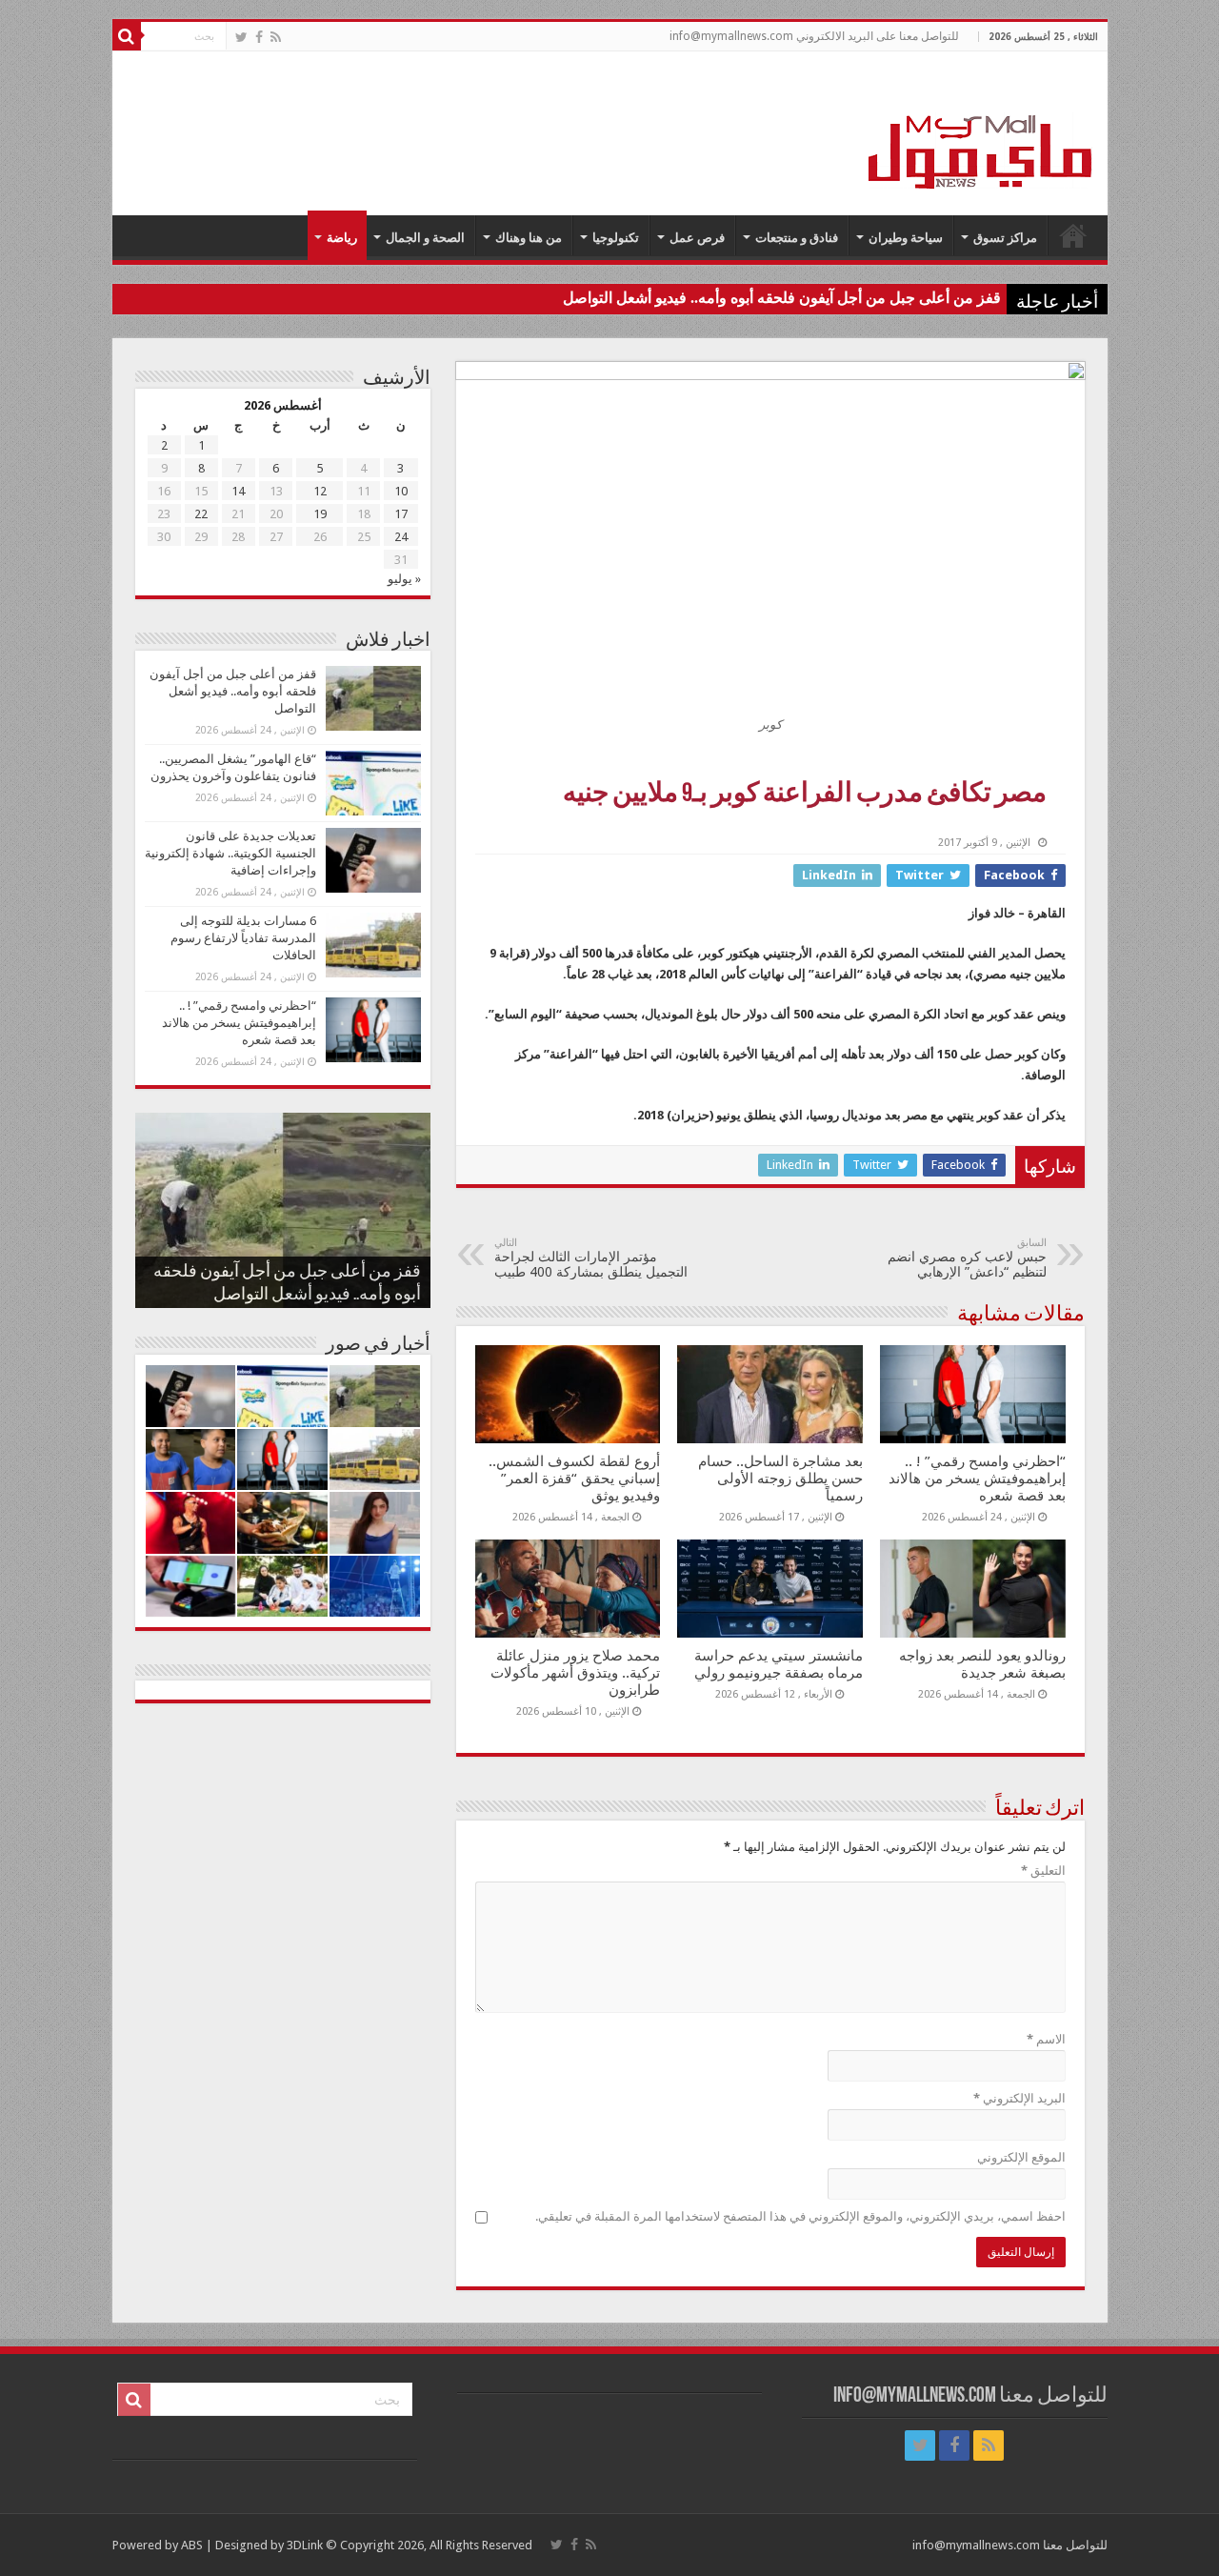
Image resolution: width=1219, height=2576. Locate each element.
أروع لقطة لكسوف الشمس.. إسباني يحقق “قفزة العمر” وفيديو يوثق (574, 1479)
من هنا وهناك (529, 238)
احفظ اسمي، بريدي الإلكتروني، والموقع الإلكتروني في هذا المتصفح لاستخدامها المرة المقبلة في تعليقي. (800, 2216)
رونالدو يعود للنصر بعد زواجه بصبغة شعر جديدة (982, 1664)
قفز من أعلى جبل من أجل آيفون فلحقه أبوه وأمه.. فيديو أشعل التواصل (782, 298)
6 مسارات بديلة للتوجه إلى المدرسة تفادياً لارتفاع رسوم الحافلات (243, 938)
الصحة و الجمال (425, 238)
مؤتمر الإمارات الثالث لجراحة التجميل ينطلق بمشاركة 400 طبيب (591, 1258)
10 (401, 491)
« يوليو (404, 579)
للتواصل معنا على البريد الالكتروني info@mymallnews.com (814, 36)
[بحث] (127, 36)
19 (320, 514)
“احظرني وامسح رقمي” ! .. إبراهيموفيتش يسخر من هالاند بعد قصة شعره (977, 1479)
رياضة (342, 238)
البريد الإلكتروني (1019, 2098)
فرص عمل (697, 238)
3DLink (305, 2545)
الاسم (1046, 2039)
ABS (192, 2545)
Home (1073, 235)
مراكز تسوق (1005, 238)
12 (320, 491)
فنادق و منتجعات (797, 238)
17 (401, 514)
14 (238, 491)
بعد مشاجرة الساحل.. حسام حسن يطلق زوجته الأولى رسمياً (780, 1479)
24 (401, 537)
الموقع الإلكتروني (1021, 2157)
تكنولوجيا (616, 238)
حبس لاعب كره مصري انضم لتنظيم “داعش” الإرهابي (967, 1258)
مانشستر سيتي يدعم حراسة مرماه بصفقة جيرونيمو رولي (779, 1664)
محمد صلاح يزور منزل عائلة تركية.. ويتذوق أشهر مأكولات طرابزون (575, 1673)
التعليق (1043, 1871)
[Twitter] (241, 37)
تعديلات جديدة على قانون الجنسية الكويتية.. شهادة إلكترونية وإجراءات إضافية (230, 853)
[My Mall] (981, 130)
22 (201, 514)
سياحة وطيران (906, 238)
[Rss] (276, 37)
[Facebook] (259, 37)
